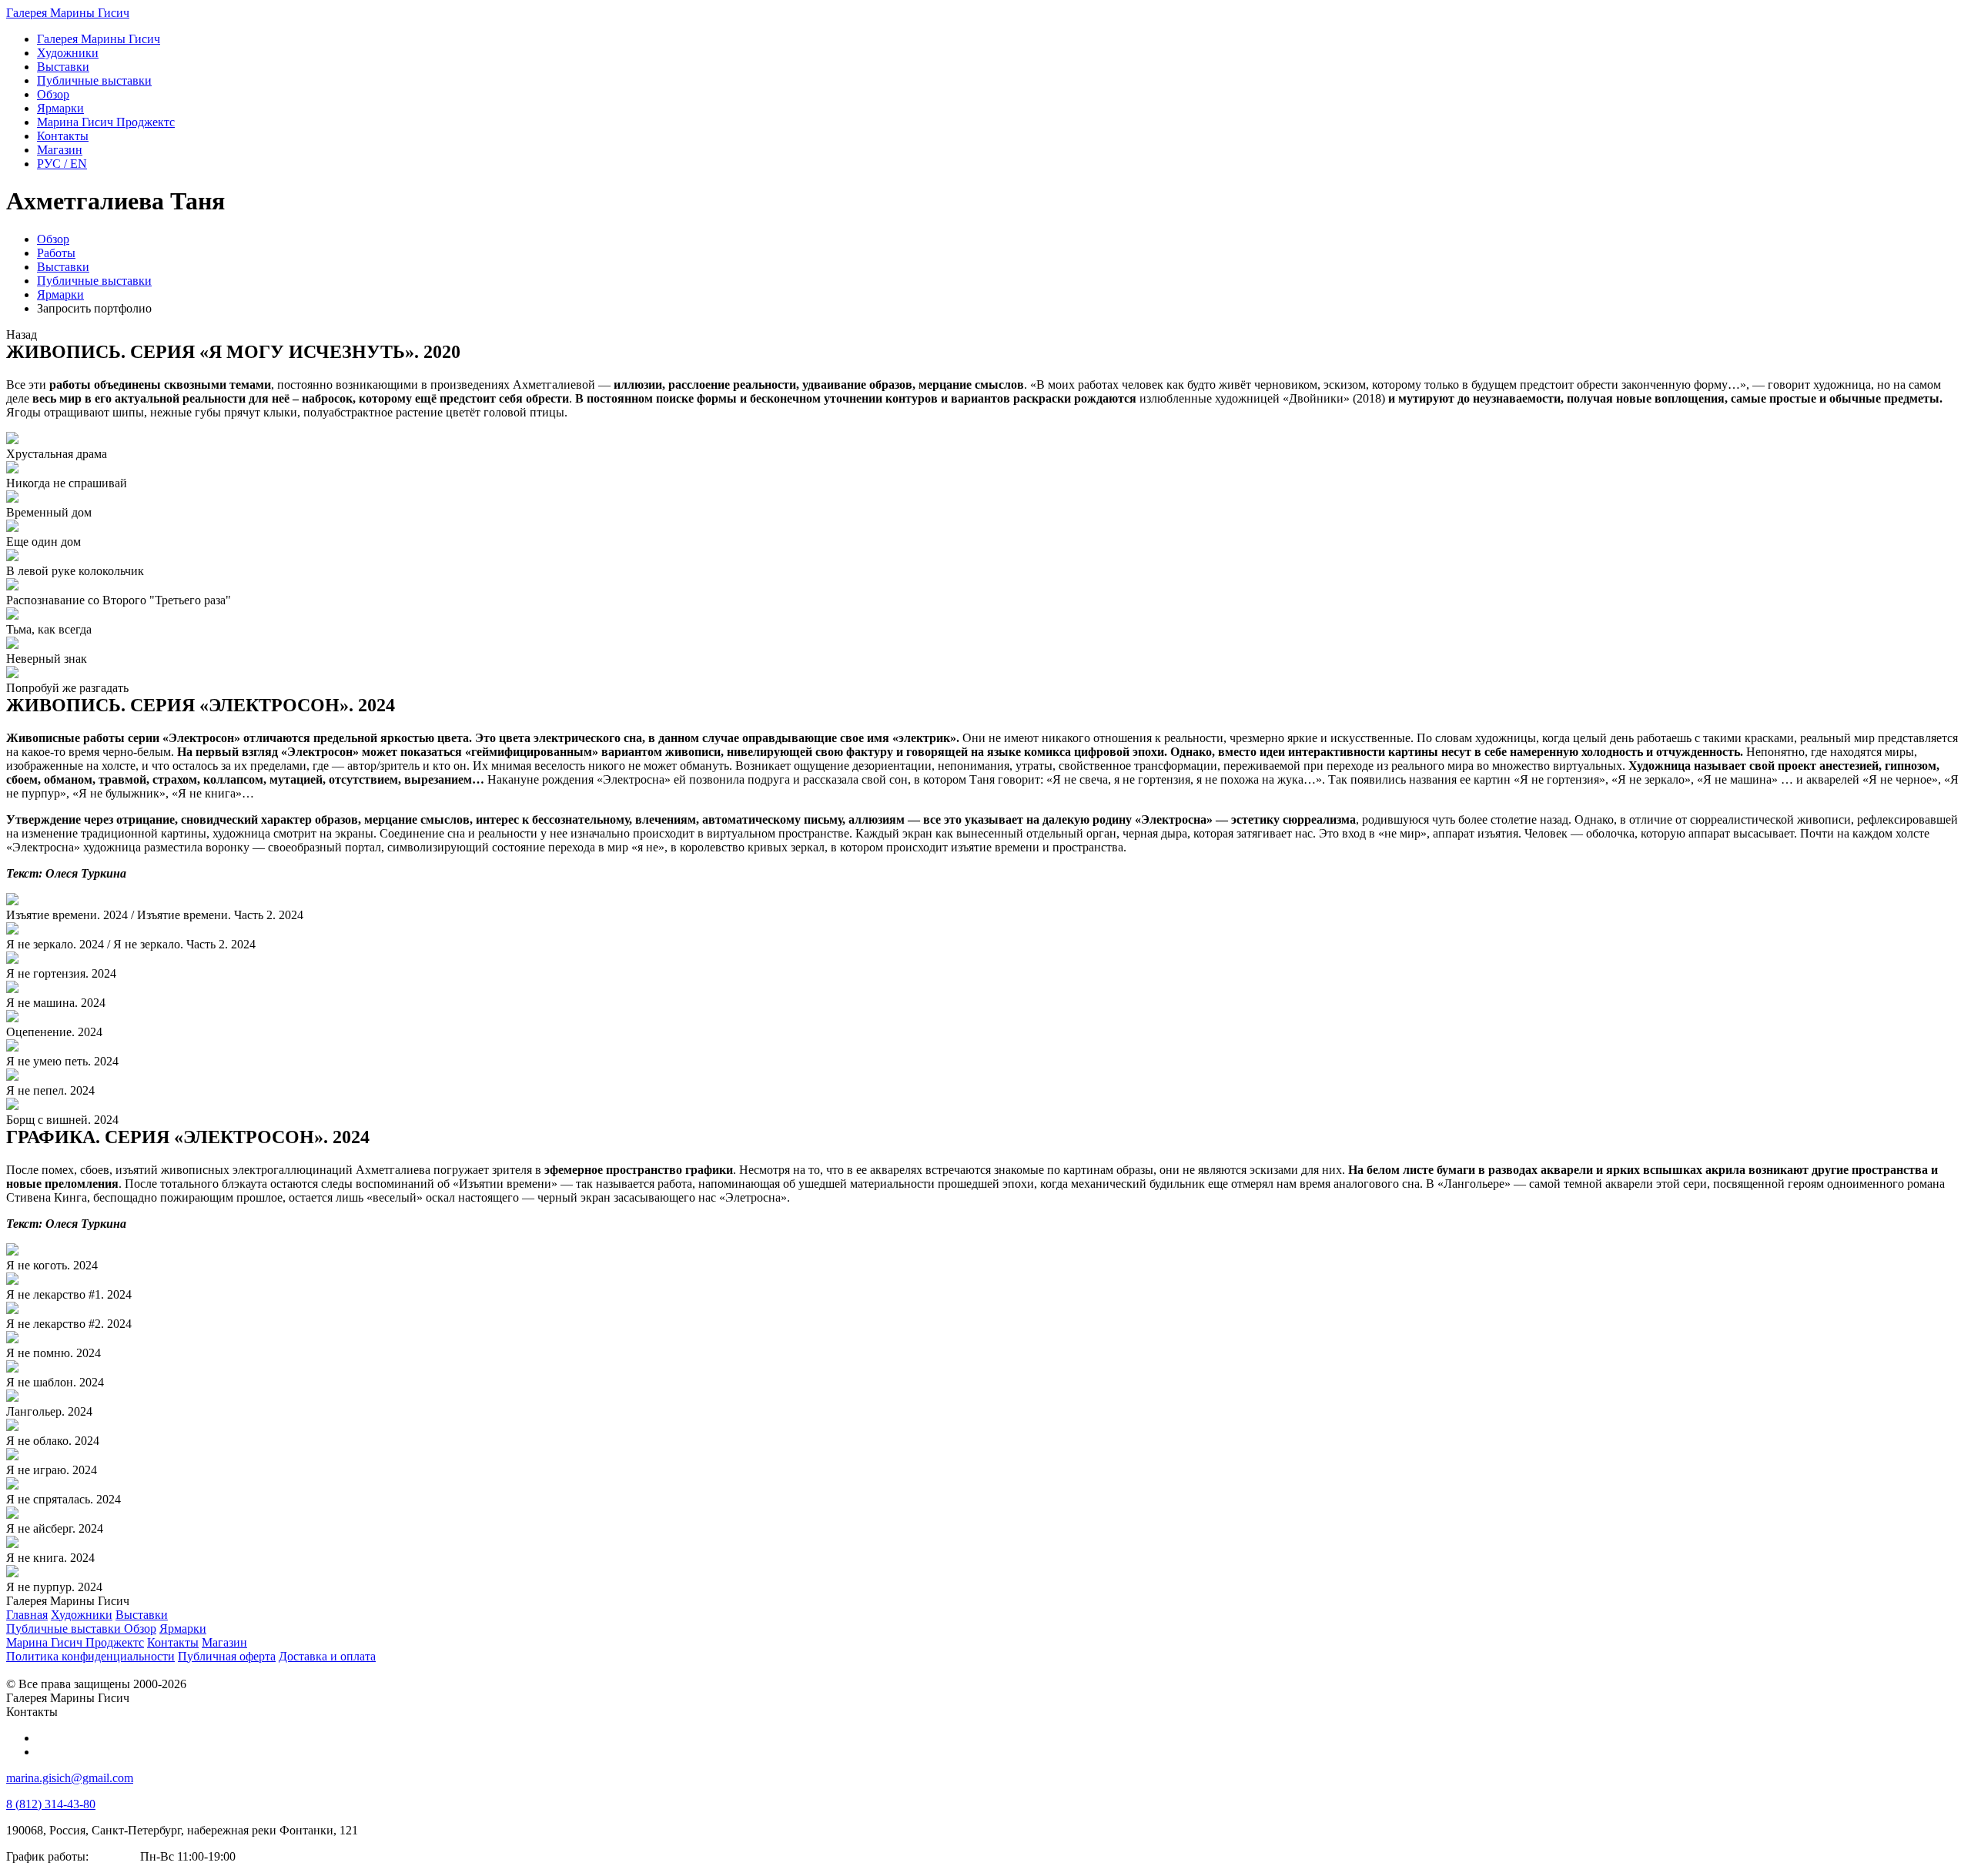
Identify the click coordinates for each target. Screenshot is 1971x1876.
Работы (56, 253)
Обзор (53, 239)
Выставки (63, 267)
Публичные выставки (94, 281)
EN (62, 164)
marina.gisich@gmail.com (70, 1778)
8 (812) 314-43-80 (51, 1804)
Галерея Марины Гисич (68, 13)
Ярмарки (60, 294)
